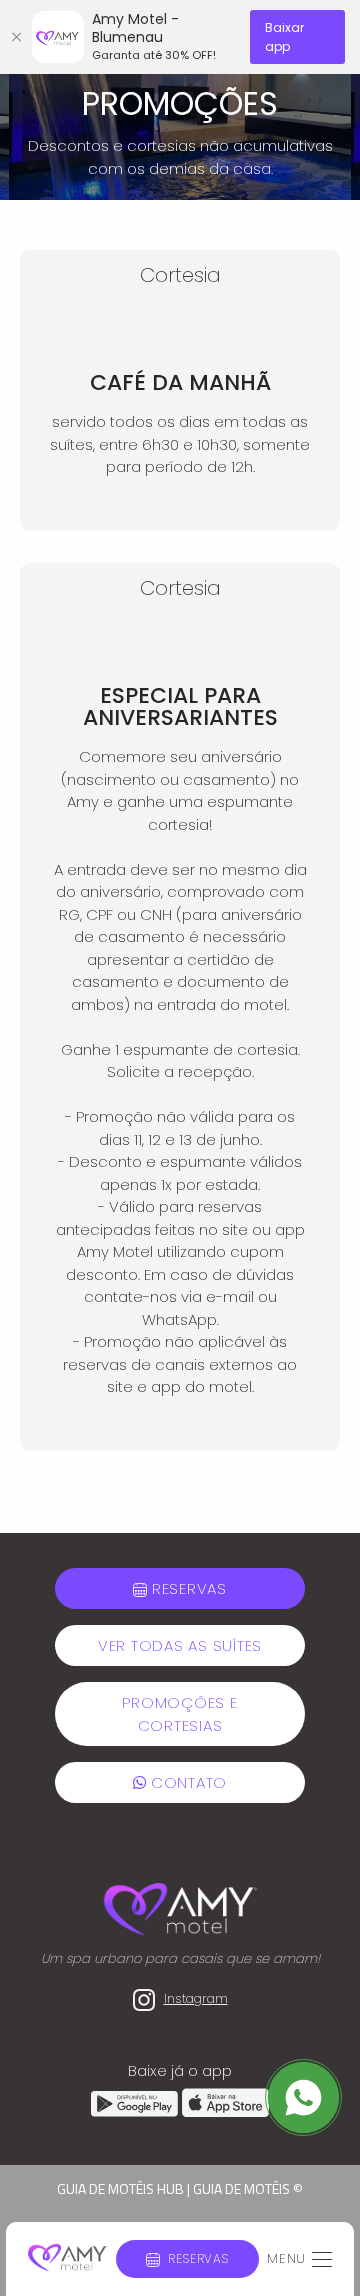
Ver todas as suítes (180, 1645)
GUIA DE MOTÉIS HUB (120, 2188)
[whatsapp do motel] (303, 2096)
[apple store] (225, 2111)
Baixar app (284, 37)
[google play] (136, 2111)
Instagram (196, 1998)
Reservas (198, 2258)
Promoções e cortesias (179, 1714)
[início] (68, 2259)
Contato (186, 1782)
